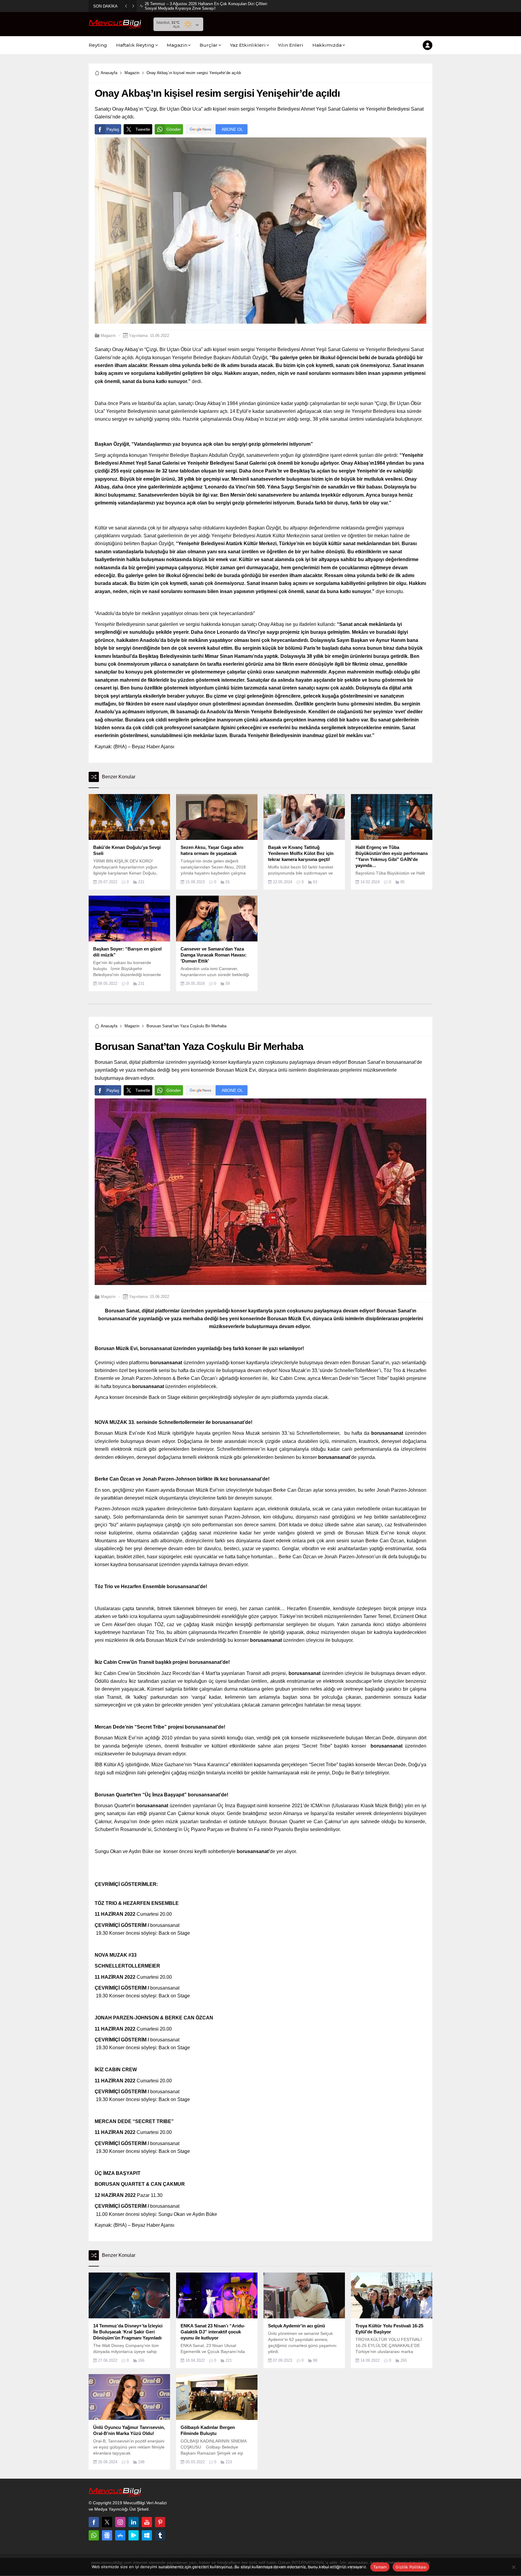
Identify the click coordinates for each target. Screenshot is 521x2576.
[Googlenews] (107, 2535)
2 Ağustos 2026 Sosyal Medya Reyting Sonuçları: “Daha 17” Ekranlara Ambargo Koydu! (206, 6)
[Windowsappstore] (147, 2535)
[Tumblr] (160, 2535)
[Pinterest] (160, 2522)
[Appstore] (120, 2535)
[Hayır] (513, 2567)
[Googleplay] (134, 2535)
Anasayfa (109, 73)
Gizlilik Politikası (411, 2567)
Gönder (174, 129)
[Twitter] (107, 2522)
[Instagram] (120, 2522)
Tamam (380, 2567)
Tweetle (143, 129)
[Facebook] (94, 2522)
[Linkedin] (134, 2522)
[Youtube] (147, 2522)
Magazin (132, 73)
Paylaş (113, 129)
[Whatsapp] (94, 2535)
